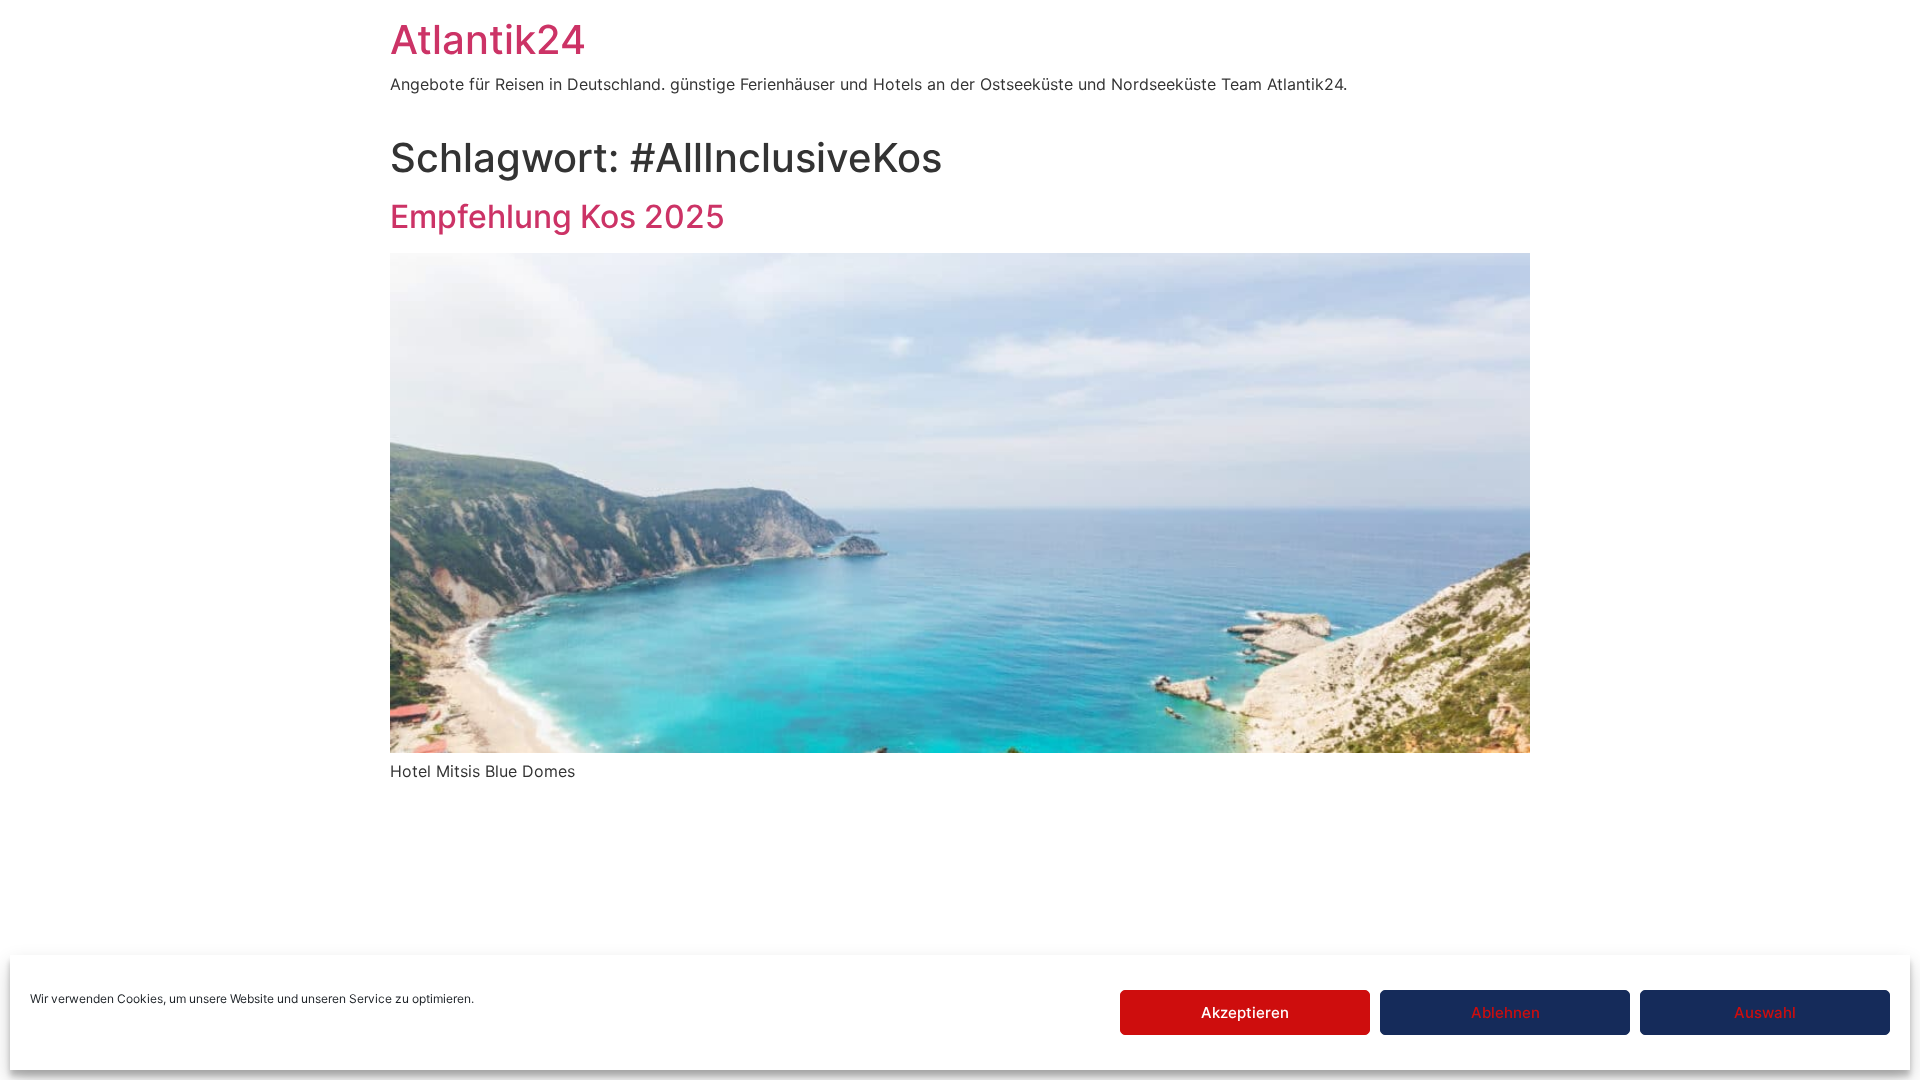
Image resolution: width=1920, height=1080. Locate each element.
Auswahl (1765, 1012)
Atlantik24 (488, 39)
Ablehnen (1505, 1012)
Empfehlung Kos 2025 (557, 216)
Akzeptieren (1245, 1012)
